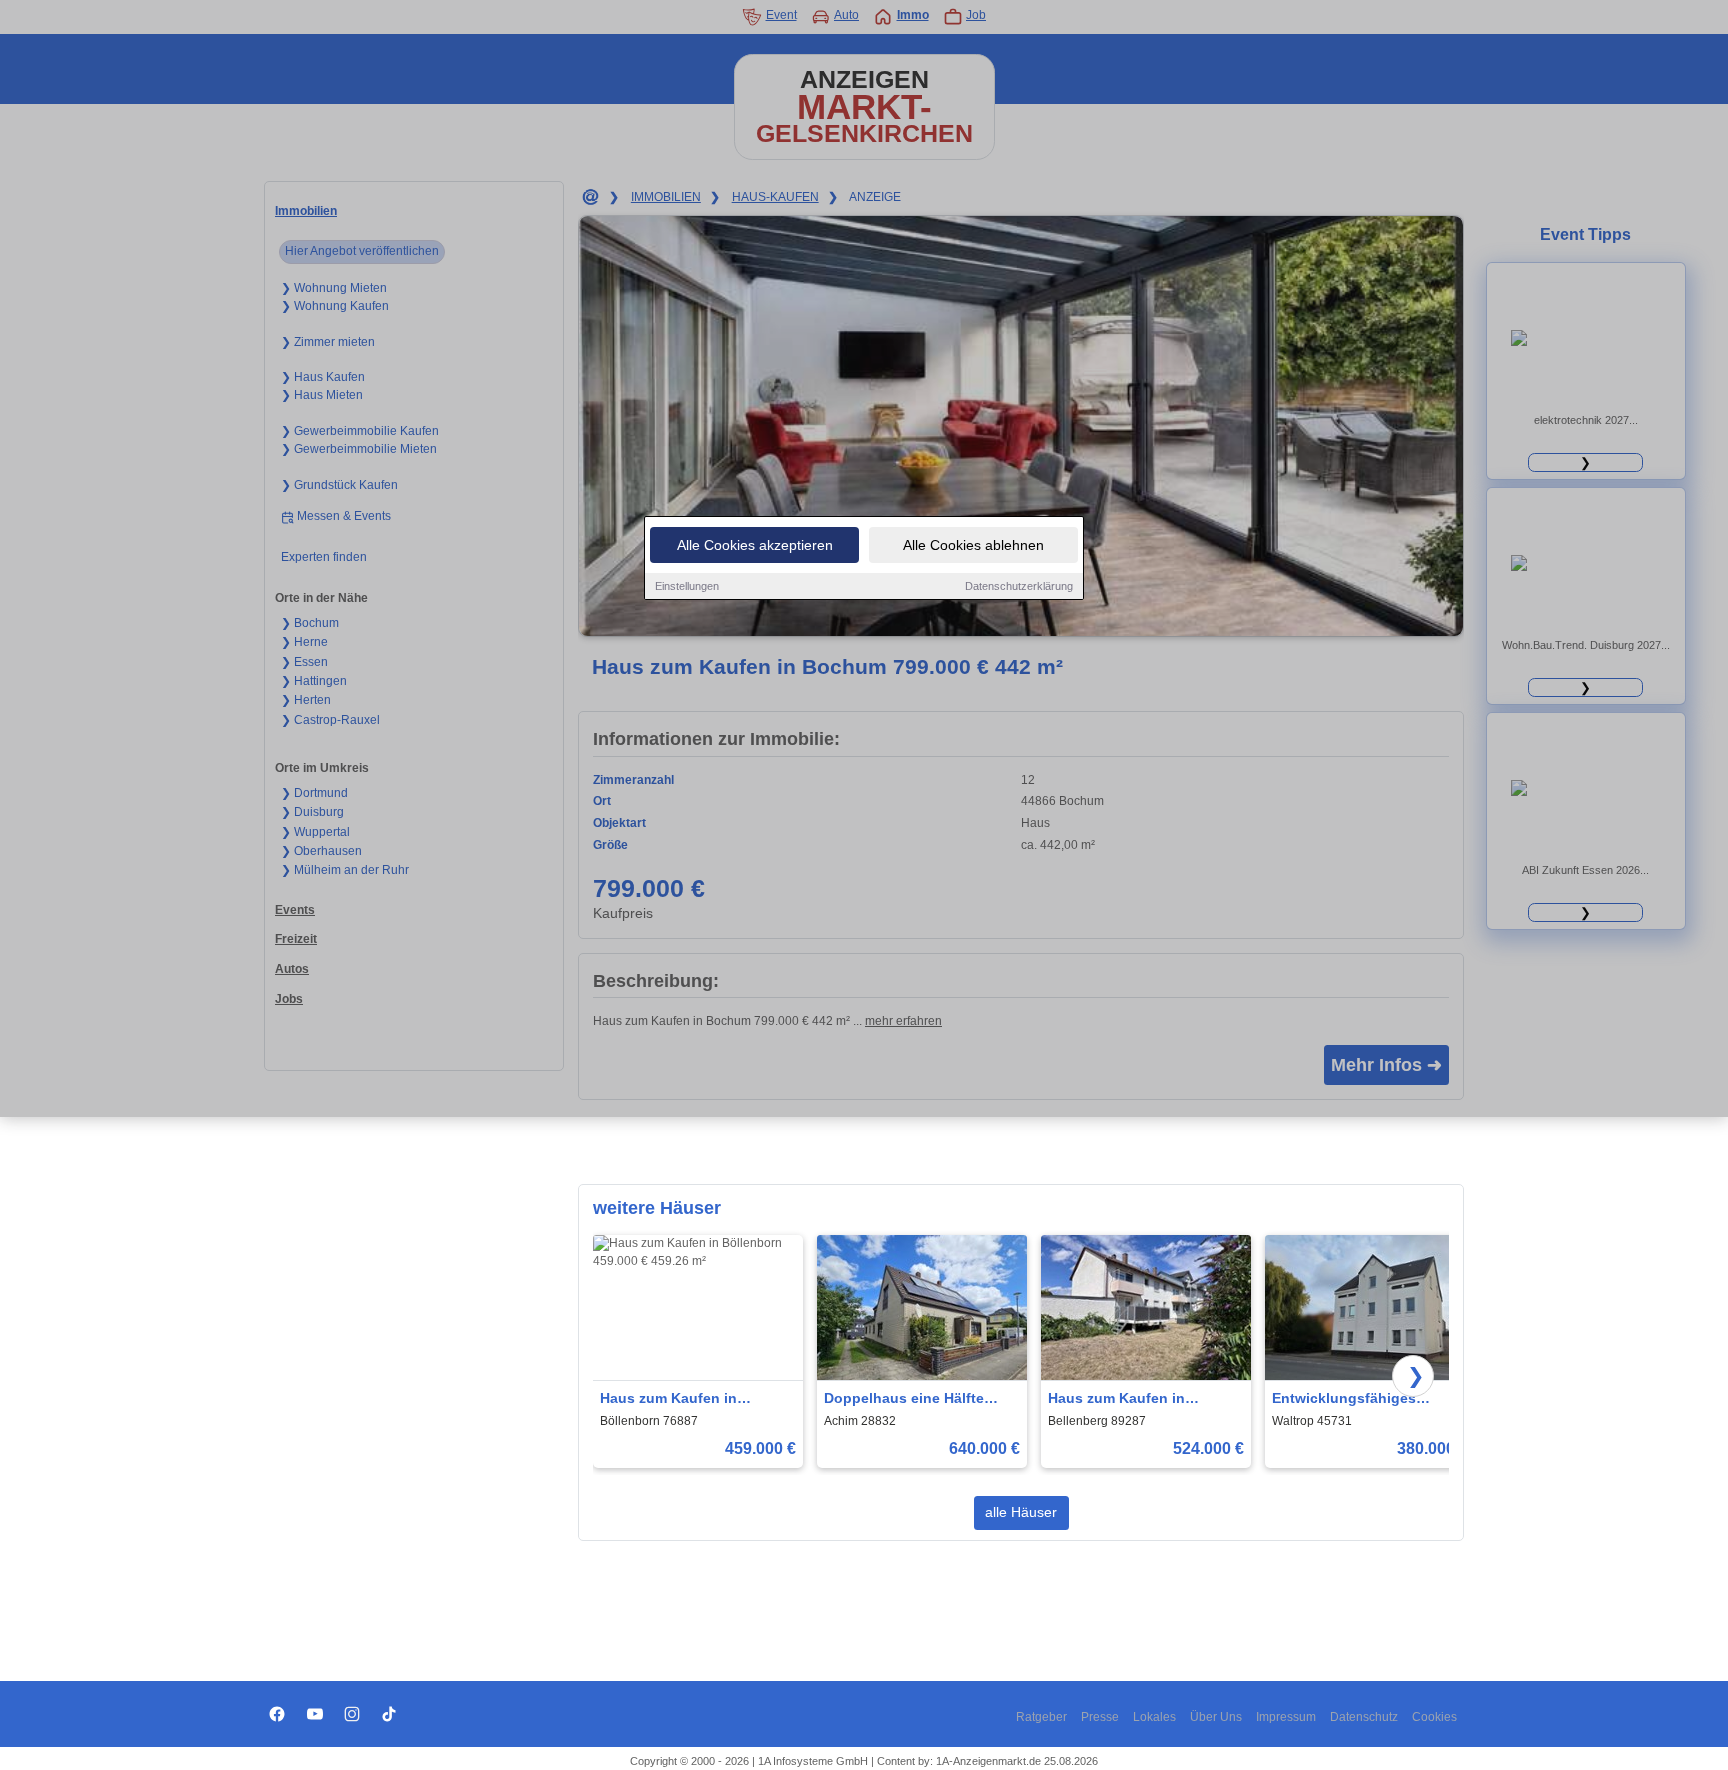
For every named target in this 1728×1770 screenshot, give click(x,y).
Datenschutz (1364, 1717)
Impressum (1286, 1717)
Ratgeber (1041, 1717)
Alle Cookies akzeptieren (755, 545)
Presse (1100, 1717)
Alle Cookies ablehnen (973, 545)
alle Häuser (1021, 1512)
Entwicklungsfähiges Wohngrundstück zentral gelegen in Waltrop (1356, 1399)
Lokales (1154, 1717)
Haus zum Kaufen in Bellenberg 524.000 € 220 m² (1143, 1399)
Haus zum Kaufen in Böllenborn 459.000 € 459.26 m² (696, 1399)
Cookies (1434, 1717)
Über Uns (1216, 1717)
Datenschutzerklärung (1019, 586)
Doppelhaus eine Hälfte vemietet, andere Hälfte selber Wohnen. (904, 1399)
